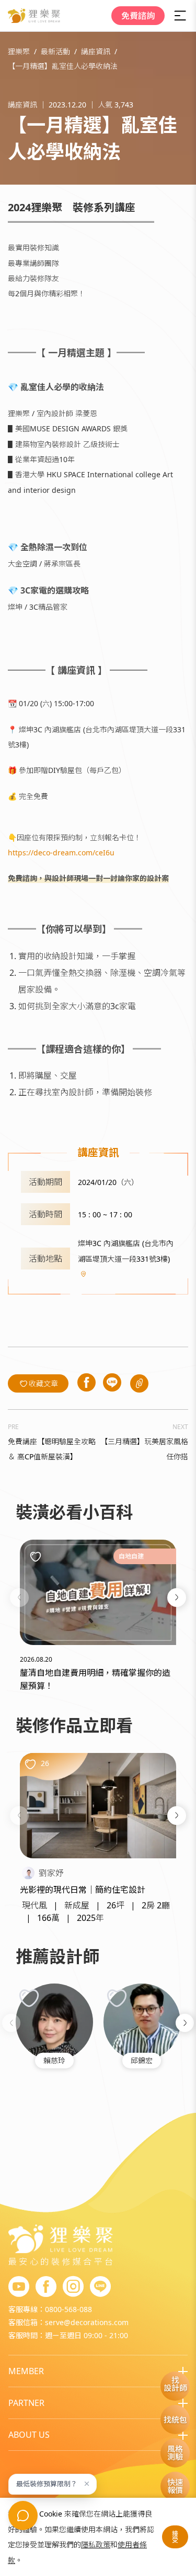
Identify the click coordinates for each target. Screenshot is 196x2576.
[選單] (180, 16)
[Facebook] (46, 2287)
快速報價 (175, 2486)
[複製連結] (139, 1383)
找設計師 (175, 2384)
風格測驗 (175, 2453)
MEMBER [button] (26, 2371)
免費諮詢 (138, 16)
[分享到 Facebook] (87, 1383)
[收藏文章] (36, 1556)
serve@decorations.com (87, 2322)
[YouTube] (19, 2287)
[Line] (100, 2287)
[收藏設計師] (29, 1998)
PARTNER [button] (26, 2403)
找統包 (175, 2420)
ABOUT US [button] (29, 2435)
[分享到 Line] (112, 1383)
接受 (175, 2537)
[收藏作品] (30, 1764)
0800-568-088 (68, 2309)
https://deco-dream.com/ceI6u (61, 852)
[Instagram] (73, 2287)
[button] (19, 1598)
